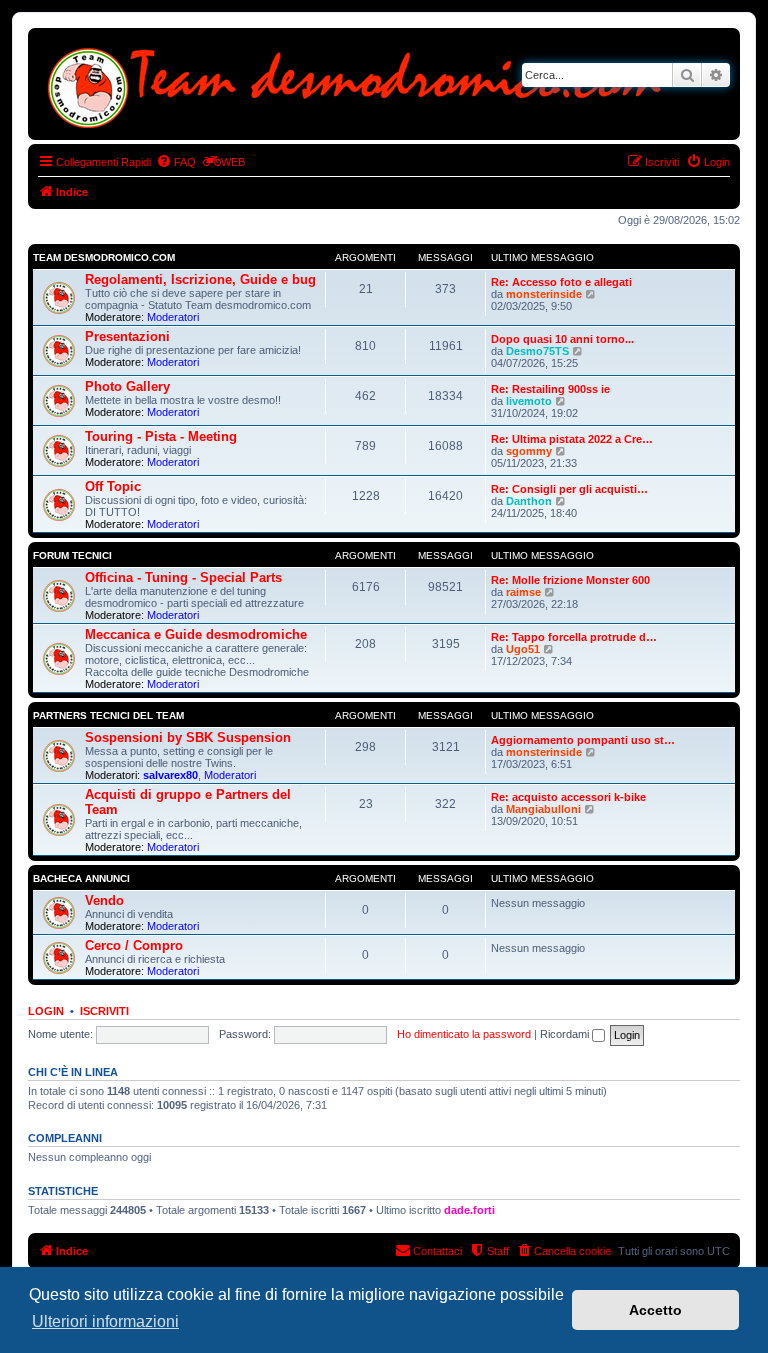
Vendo (104, 900)
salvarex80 (170, 775)
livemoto (529, 401)
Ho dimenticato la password (464, 1034)
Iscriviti (104, 1011)
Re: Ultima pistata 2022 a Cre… (572, 439)
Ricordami (566, 1034)
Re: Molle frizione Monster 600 (570, 580)
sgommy (529, 451)
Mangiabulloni (543, 809)
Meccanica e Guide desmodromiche (196, 634)
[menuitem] (176, 162)
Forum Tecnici (72, 555)
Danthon (529, 501)
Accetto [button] (655, 1310)
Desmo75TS (537, 351)
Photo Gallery (127, 386)
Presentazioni (127, 336)
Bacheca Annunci (81, 878)
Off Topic (113, 486)
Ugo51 (523, 649)
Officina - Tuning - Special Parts (183, 577)
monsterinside (544, 294)
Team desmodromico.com (104, 257)
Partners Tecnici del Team (108, 715)
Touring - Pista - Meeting (161, 436)
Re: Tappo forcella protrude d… (574, 637)
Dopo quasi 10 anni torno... (562, 339)
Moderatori (173, 317)
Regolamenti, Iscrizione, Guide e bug (200, 279)
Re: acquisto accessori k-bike (568, 797)
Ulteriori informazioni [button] (105, 1321)
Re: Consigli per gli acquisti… (569, 489)
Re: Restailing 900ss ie (550, 389)
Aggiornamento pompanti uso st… (583, 740)
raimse (523, 592)
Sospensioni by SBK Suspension (188, 737)
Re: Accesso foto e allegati (561, 282)
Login (46, 1011)
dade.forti (469, 1210)
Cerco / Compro (134, 945)
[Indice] (359, 84)
